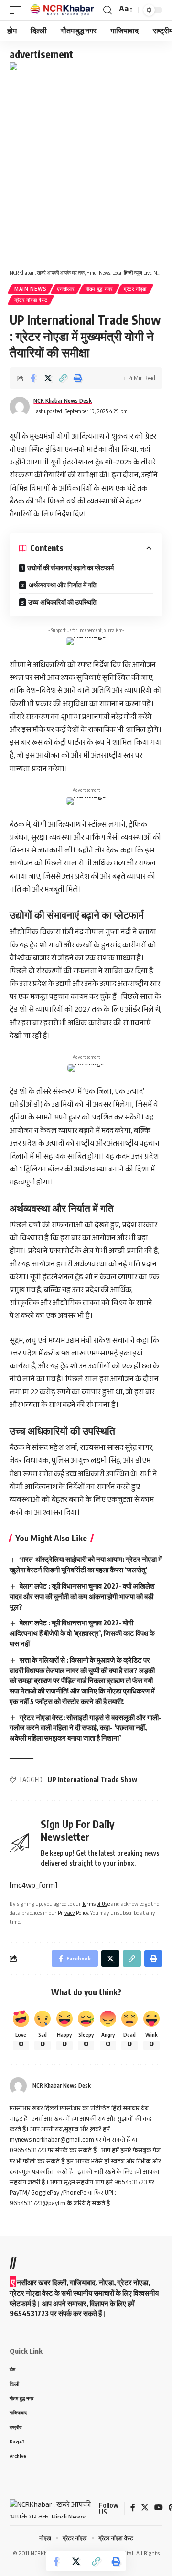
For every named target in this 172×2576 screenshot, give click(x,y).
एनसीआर (66, 289)
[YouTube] (159, 2509)
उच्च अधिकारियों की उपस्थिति (62, 602)
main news (30, 289)
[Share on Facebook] (33, 378)
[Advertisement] (86, 171)
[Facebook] (133, 2509)
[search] (107, 10)
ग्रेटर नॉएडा (135, 289)
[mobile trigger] (18, 10)
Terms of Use (96, 1905)
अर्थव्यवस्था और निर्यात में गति (63, 585)
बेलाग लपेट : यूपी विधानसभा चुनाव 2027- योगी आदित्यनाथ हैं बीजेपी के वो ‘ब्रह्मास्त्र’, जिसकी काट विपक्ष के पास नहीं (82, 1633)
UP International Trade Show (92, 1780)
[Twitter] (145, 2509)
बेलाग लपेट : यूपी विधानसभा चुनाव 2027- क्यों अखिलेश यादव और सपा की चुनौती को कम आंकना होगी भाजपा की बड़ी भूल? (82, 1596)
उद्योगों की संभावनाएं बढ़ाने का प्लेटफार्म (70, 568)
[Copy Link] (63, 378)
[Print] (77, 378)
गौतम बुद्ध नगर (99, 289)
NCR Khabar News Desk (63, 401)
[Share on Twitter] (48, 378)
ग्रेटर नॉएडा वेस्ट (31, 300)
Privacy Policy (73, 1914)
